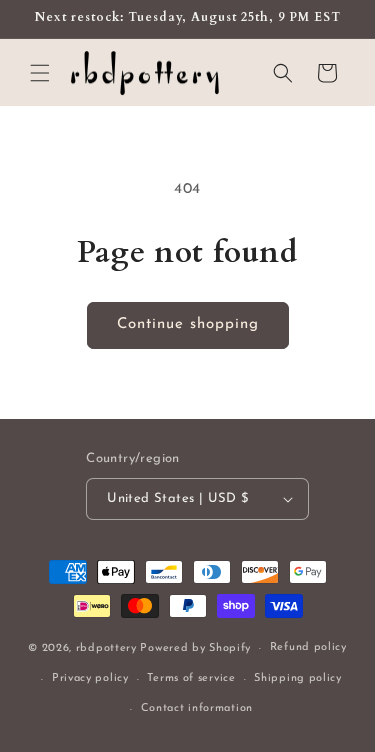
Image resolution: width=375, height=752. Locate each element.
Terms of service (191, 678)
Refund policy (308, 647)
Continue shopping (188, 324)
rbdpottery (106, 648)
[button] (40, 73)
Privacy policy (90, 678)
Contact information (197, 708)
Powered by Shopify (195, 648)
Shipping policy (298, 678)
